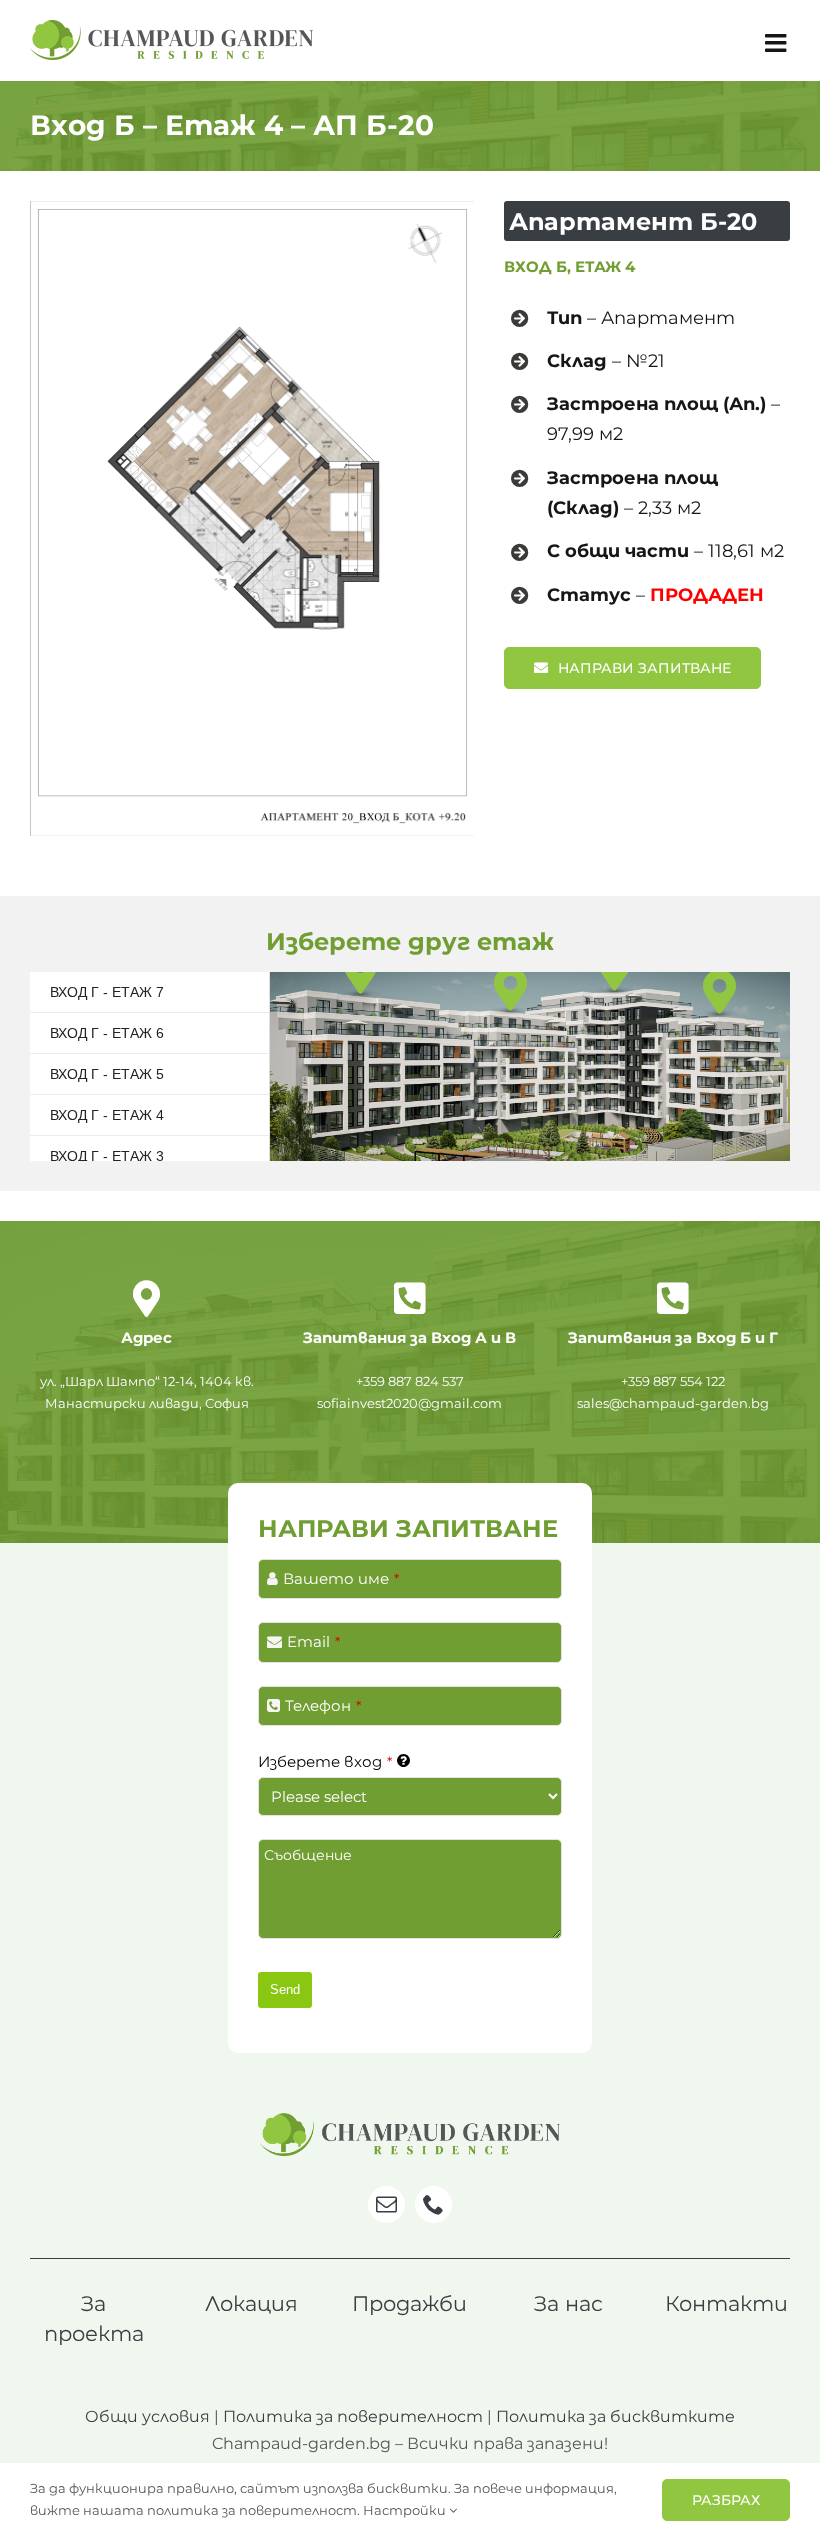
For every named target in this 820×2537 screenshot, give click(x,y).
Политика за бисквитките (615, 2416)
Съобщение (308, 1855)
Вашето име (341, 1578)
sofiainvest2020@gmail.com (409, 1403)
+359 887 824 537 (410, 1381)
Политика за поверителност (353, 2416)
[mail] (386, 2204)
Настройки (406, 2510)
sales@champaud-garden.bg (673, 1403)
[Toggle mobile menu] (777, 42)
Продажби (409, 2303)
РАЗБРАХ (726, 2500)
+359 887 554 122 (673, 1381)
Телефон (323, 1705)
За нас (568, 2303)
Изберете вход (325, 1761)
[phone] (433, 2204)
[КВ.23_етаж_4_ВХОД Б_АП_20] (252, 208)
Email (313, 1641)
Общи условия (147, 2416)
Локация (251, 2303)
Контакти (726, 2303)
